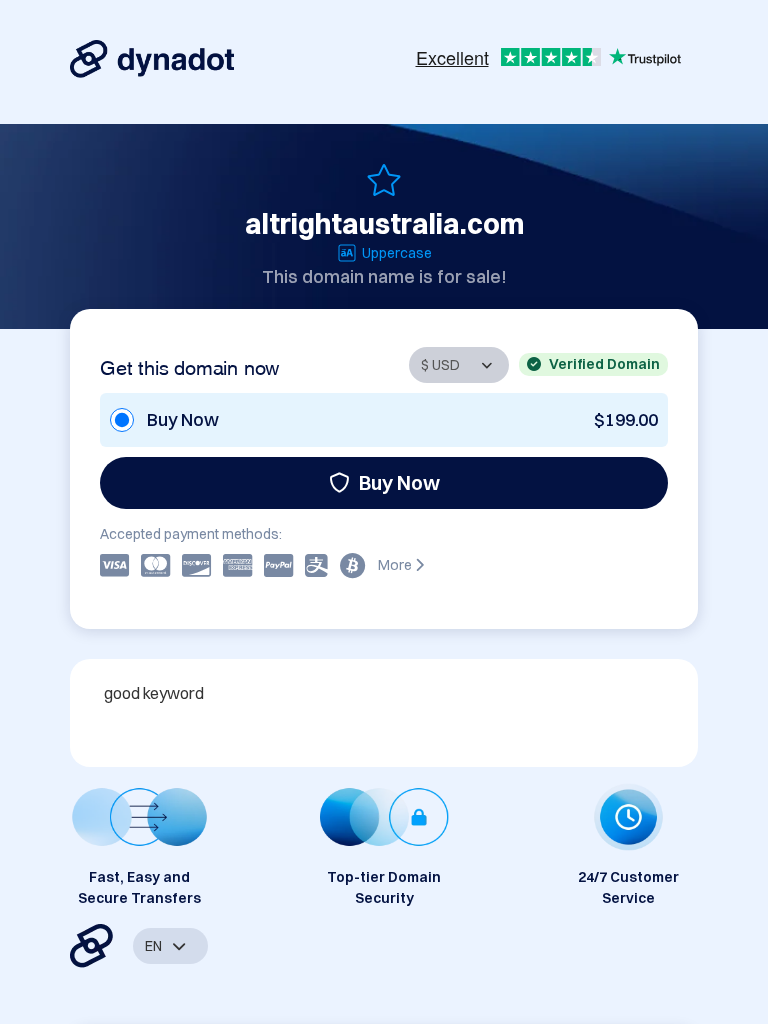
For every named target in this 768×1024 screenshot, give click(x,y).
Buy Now (399, 482)
